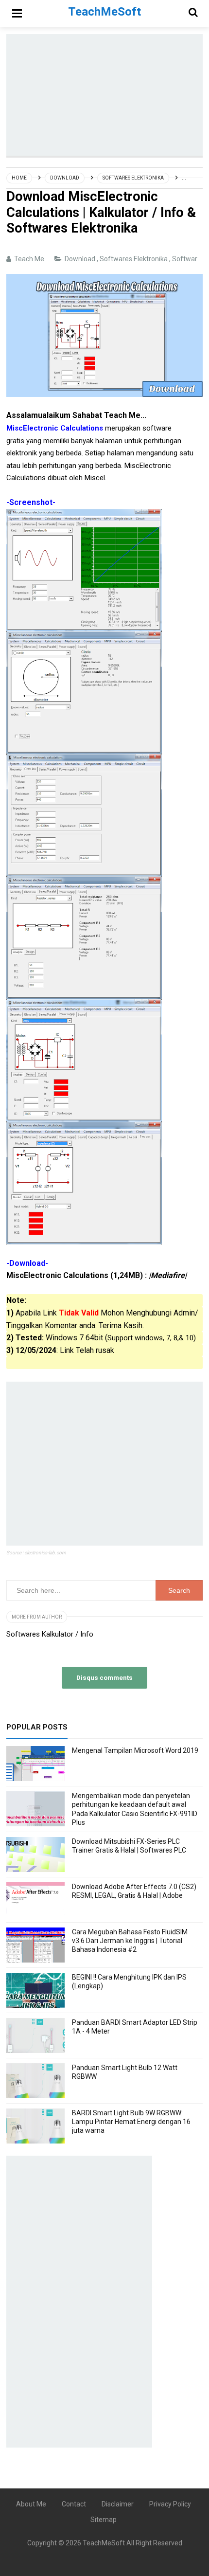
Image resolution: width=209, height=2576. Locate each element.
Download (81, 259)
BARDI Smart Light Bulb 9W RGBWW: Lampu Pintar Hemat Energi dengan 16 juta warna (131, 2122)
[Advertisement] (108, 95)
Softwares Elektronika (134, 259)
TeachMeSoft (104, 2543)
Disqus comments (104, 1677)
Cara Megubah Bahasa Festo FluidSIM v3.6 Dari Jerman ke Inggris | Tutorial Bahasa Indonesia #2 (130, 1941)
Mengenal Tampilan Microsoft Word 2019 (135, 1750)
